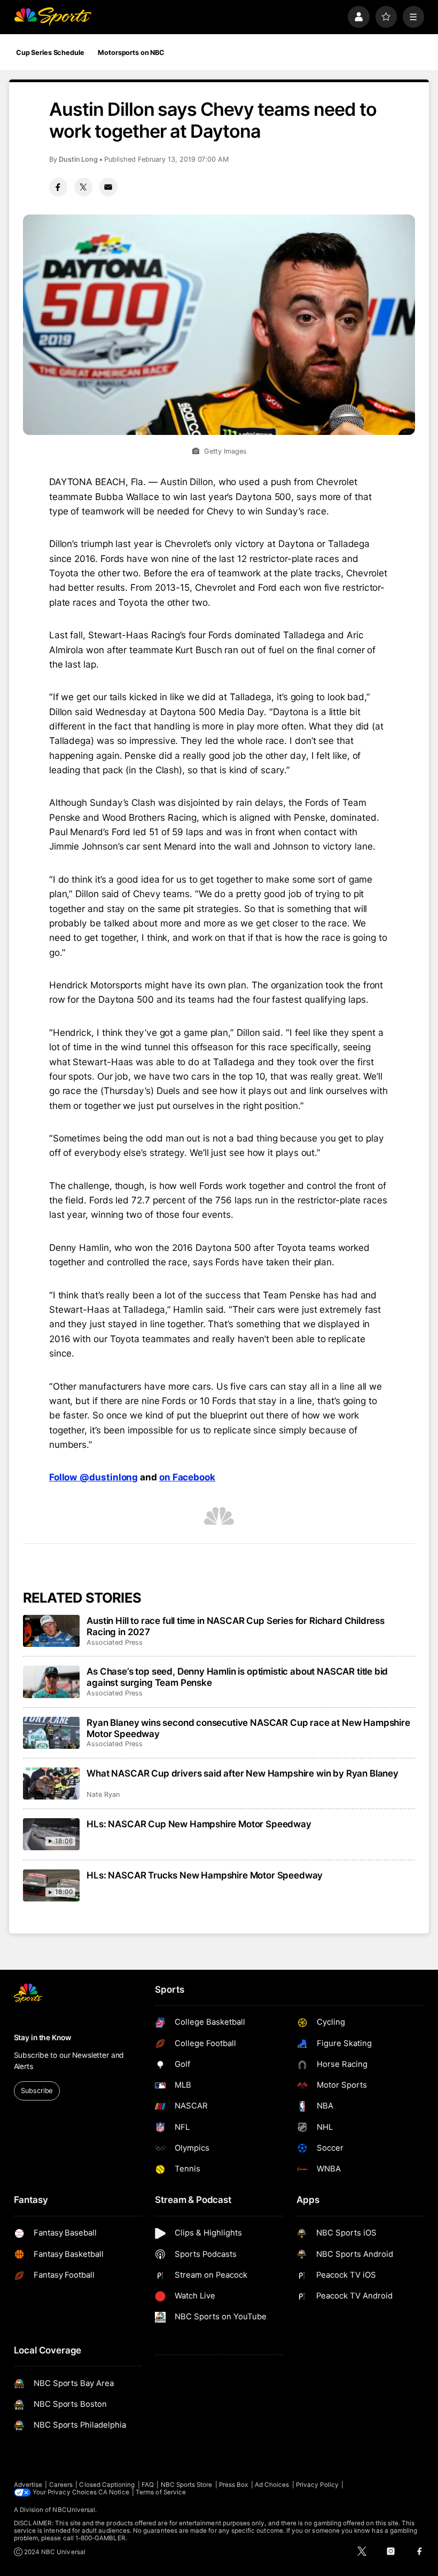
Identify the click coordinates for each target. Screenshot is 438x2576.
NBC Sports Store (187, 2485)
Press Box (234, 2485)
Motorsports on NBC (131, 53)
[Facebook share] (58, 187)
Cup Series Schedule (50, 53)
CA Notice (114, 2492)
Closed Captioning (107, 2485)
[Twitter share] (83, 187)
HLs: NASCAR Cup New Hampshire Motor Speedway (199, 1824)
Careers (61, 2485)
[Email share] (108, 187)
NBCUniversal (74, 2510)
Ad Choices (272, 2485)
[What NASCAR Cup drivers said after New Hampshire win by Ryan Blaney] (52, 1784)
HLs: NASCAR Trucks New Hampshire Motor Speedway (205, 1875)
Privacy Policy (317, 2485)
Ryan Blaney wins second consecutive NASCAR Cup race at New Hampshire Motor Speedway (248, 1728)
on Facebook (187, 1477)
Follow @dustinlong (93, 1477)
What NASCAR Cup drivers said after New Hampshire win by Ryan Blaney (243, 1773)
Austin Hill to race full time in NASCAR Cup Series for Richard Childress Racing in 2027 (236, 1626)
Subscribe (37, 2091)
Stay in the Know (43, 2038)
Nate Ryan (103, 1794)
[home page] (53, 17)
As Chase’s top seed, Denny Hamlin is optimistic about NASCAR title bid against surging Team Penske (237, 1677)
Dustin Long (78, 159)
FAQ (148, 2485)
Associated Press (115, 1642)
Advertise (28, 2485)
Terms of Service (161, 2492)
